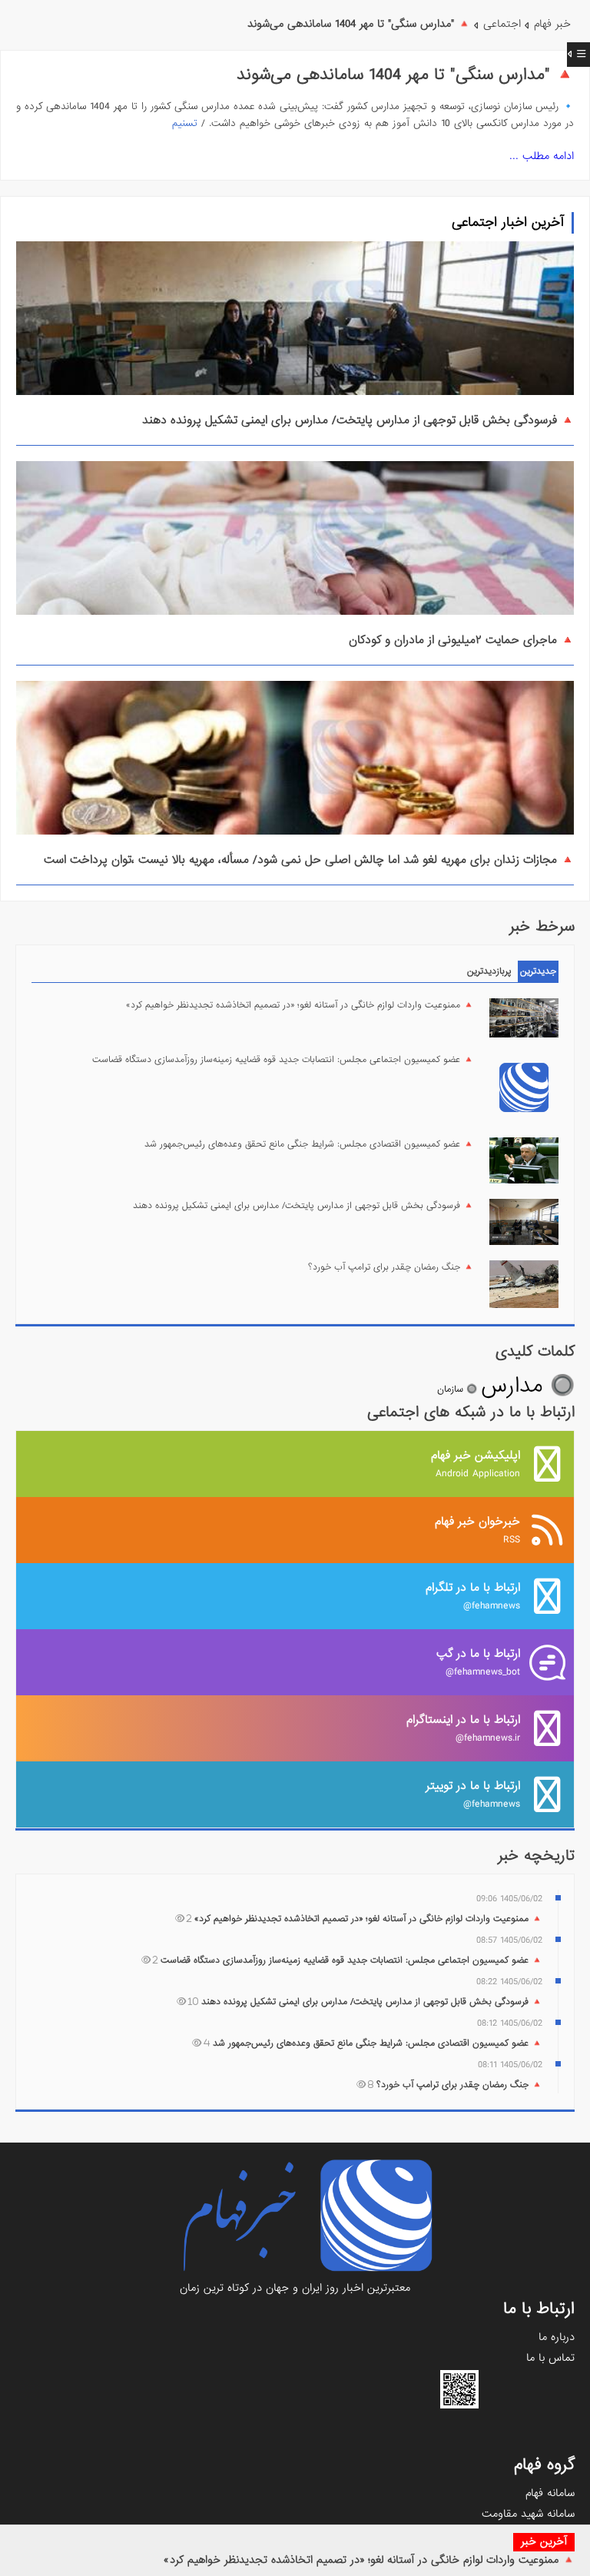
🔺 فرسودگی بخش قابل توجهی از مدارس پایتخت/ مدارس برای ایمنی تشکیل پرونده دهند (358, 420)
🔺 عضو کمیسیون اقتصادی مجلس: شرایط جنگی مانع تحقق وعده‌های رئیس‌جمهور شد (309, 1144)
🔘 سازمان (457, 1389)
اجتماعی (502, 24)
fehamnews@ (473, 1596)
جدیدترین (538, 971)
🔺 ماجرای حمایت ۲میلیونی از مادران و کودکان (461, 640)
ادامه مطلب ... (542, 156)
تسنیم (185, 123)
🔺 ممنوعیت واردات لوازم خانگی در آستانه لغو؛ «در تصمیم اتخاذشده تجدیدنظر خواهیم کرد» (369, 2560)
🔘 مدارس (528, 1386)
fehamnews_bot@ (478, 1662)
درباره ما (557, 2337)
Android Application (476, 1464)
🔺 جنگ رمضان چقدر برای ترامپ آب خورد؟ (391, 1267)
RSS (477, 1530)
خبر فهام (552, 24)
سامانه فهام (550, 2493)
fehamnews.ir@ (463, 1728)
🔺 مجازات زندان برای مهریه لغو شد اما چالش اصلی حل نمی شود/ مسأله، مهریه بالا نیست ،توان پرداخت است (309, 860)
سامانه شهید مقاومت (528, 2514)
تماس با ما (550, 2358)
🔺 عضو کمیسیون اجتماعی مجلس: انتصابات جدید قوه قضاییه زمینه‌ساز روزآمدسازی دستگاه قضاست (283, 1060)
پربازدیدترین (489, 971)
